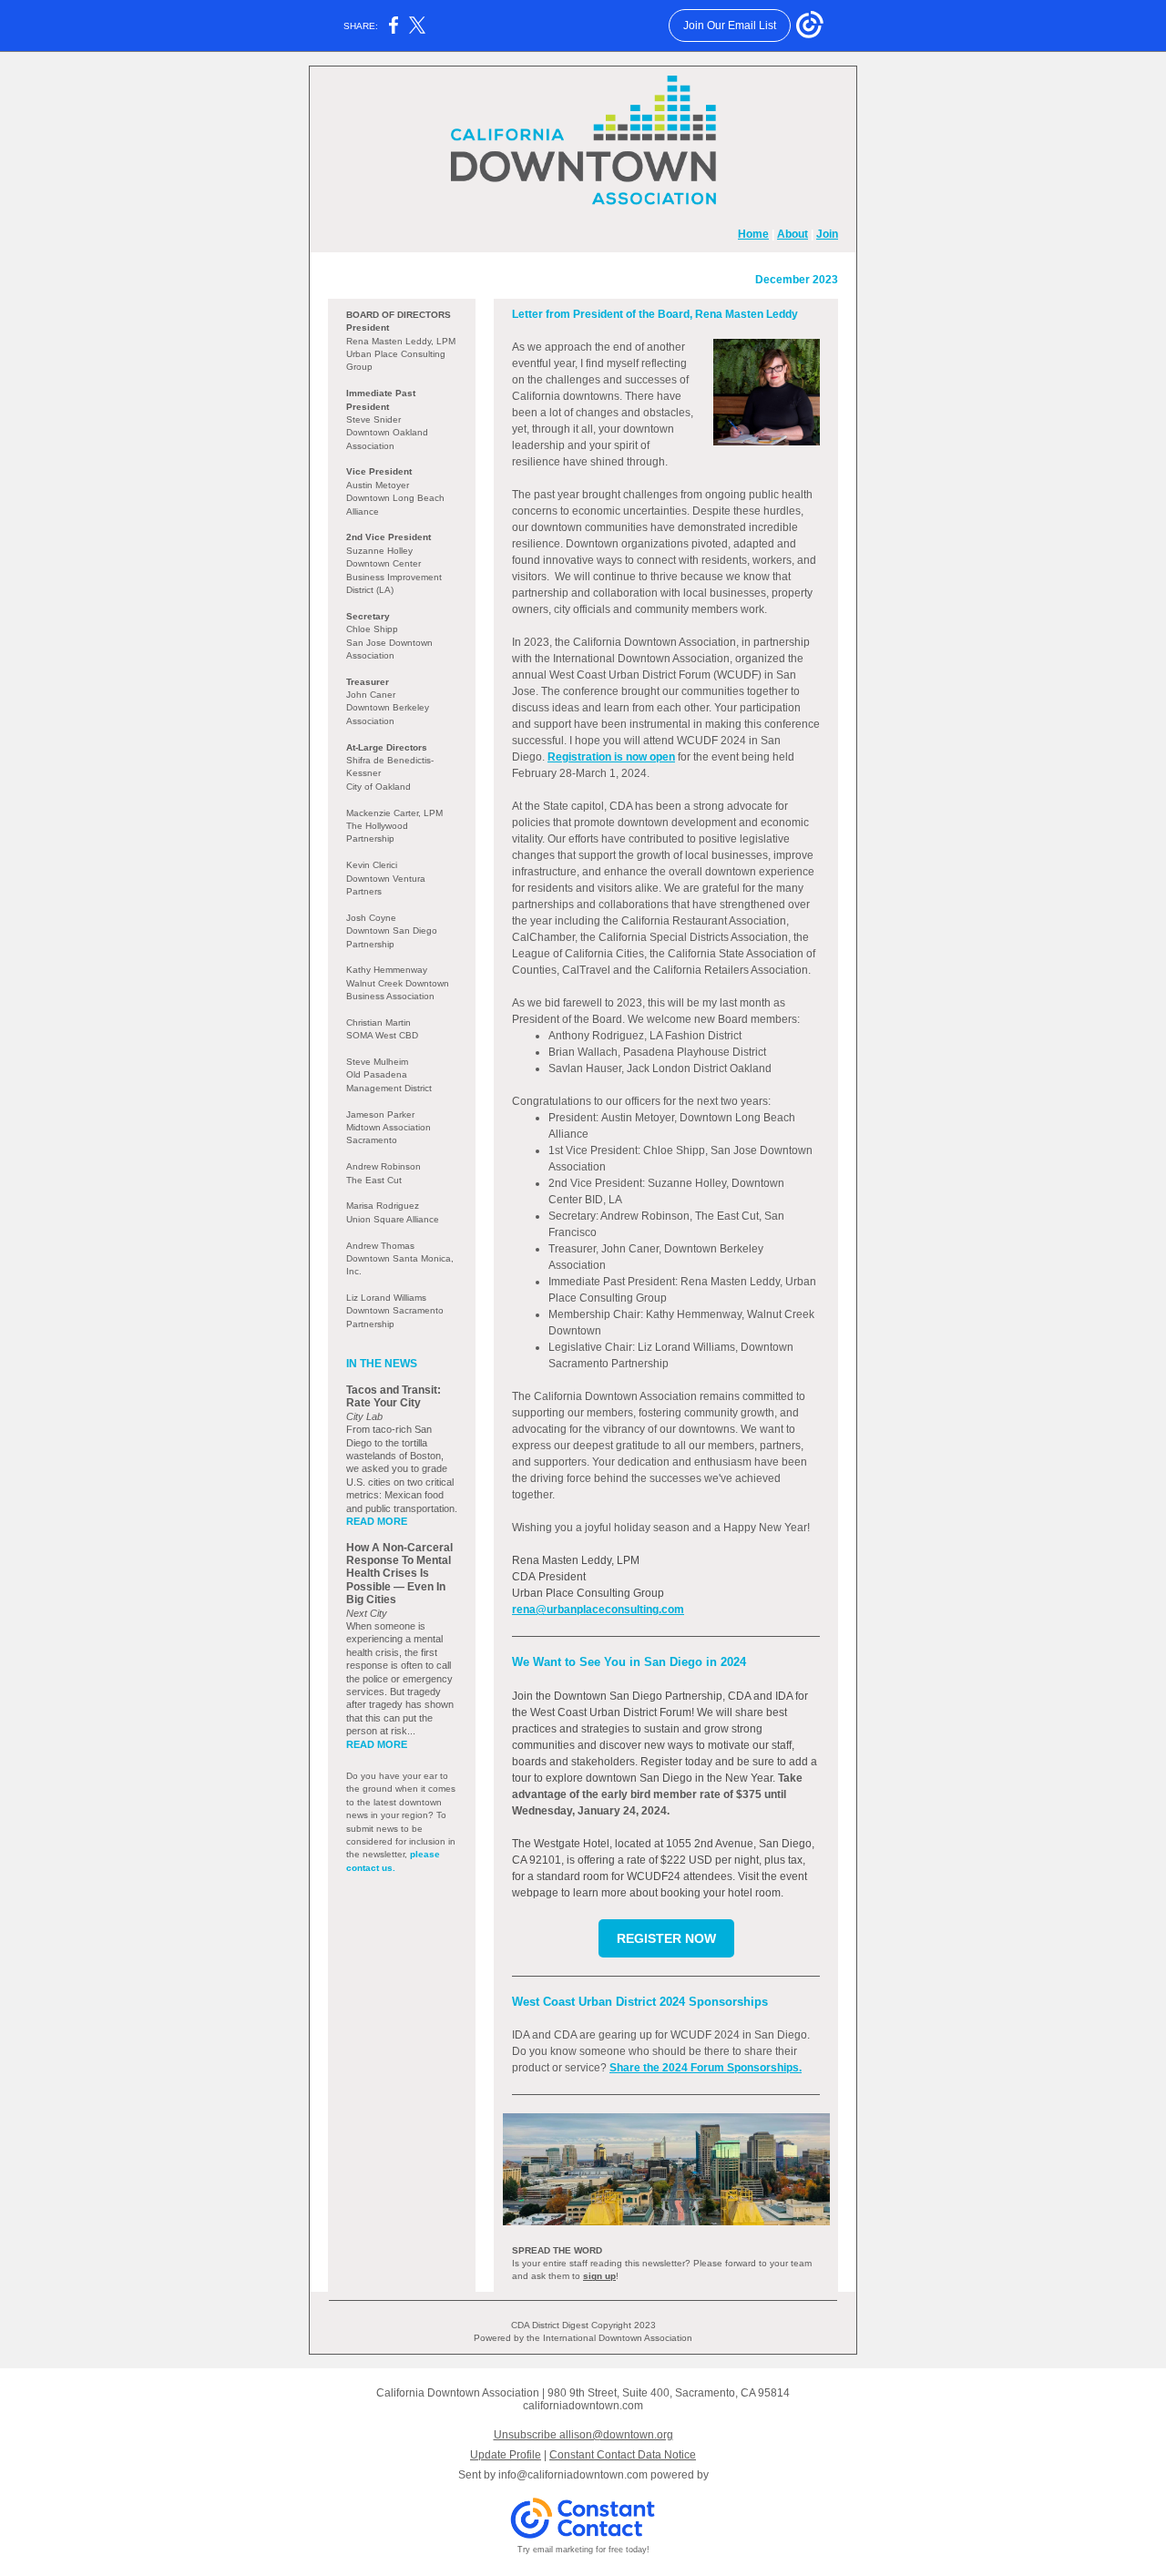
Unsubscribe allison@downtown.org (583, 2435)
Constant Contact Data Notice (623, 2455)
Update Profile (506, 2455)
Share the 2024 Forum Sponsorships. (706, 2068)
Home (753, 234)
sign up (599, 2276)
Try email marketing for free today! (583, 2550)
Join (827, 234)
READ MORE (377, 1521)
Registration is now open (611, 757)
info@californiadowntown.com (573, 2475)
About (793, 234)
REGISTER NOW (666, 1938)
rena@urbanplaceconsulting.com (598, 1610)
